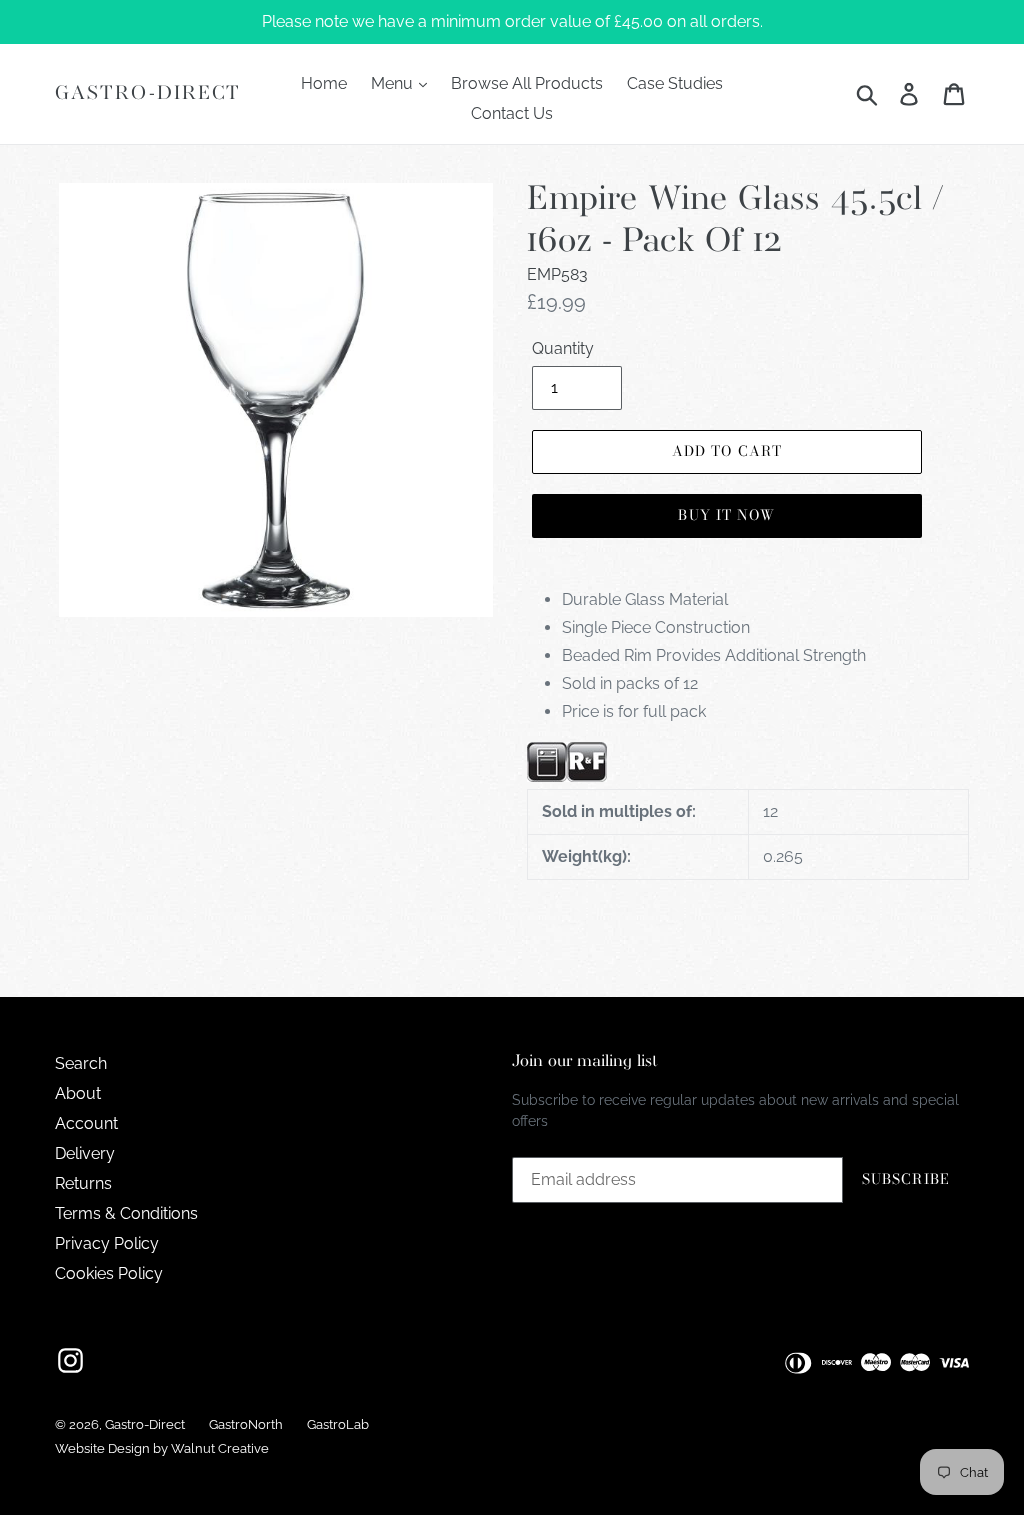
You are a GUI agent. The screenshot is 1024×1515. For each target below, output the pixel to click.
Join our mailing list (585, 1061)
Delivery (85, 1153)
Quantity (563, 348)
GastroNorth (246, 1424)
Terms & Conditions (126, 1213)
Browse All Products (527, 83)
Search (81, 1063)
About (78, 1093)
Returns (83, 1183)
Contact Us (512, 113)
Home (324, 83)
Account (86, 1123)
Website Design (102, 1448)
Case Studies (675, 83)
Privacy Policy (107, 1243)
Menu (394, 83)
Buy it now (726, 515)
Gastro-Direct (148, 93)
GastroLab (338, 1424)
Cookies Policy (109, 1273)
